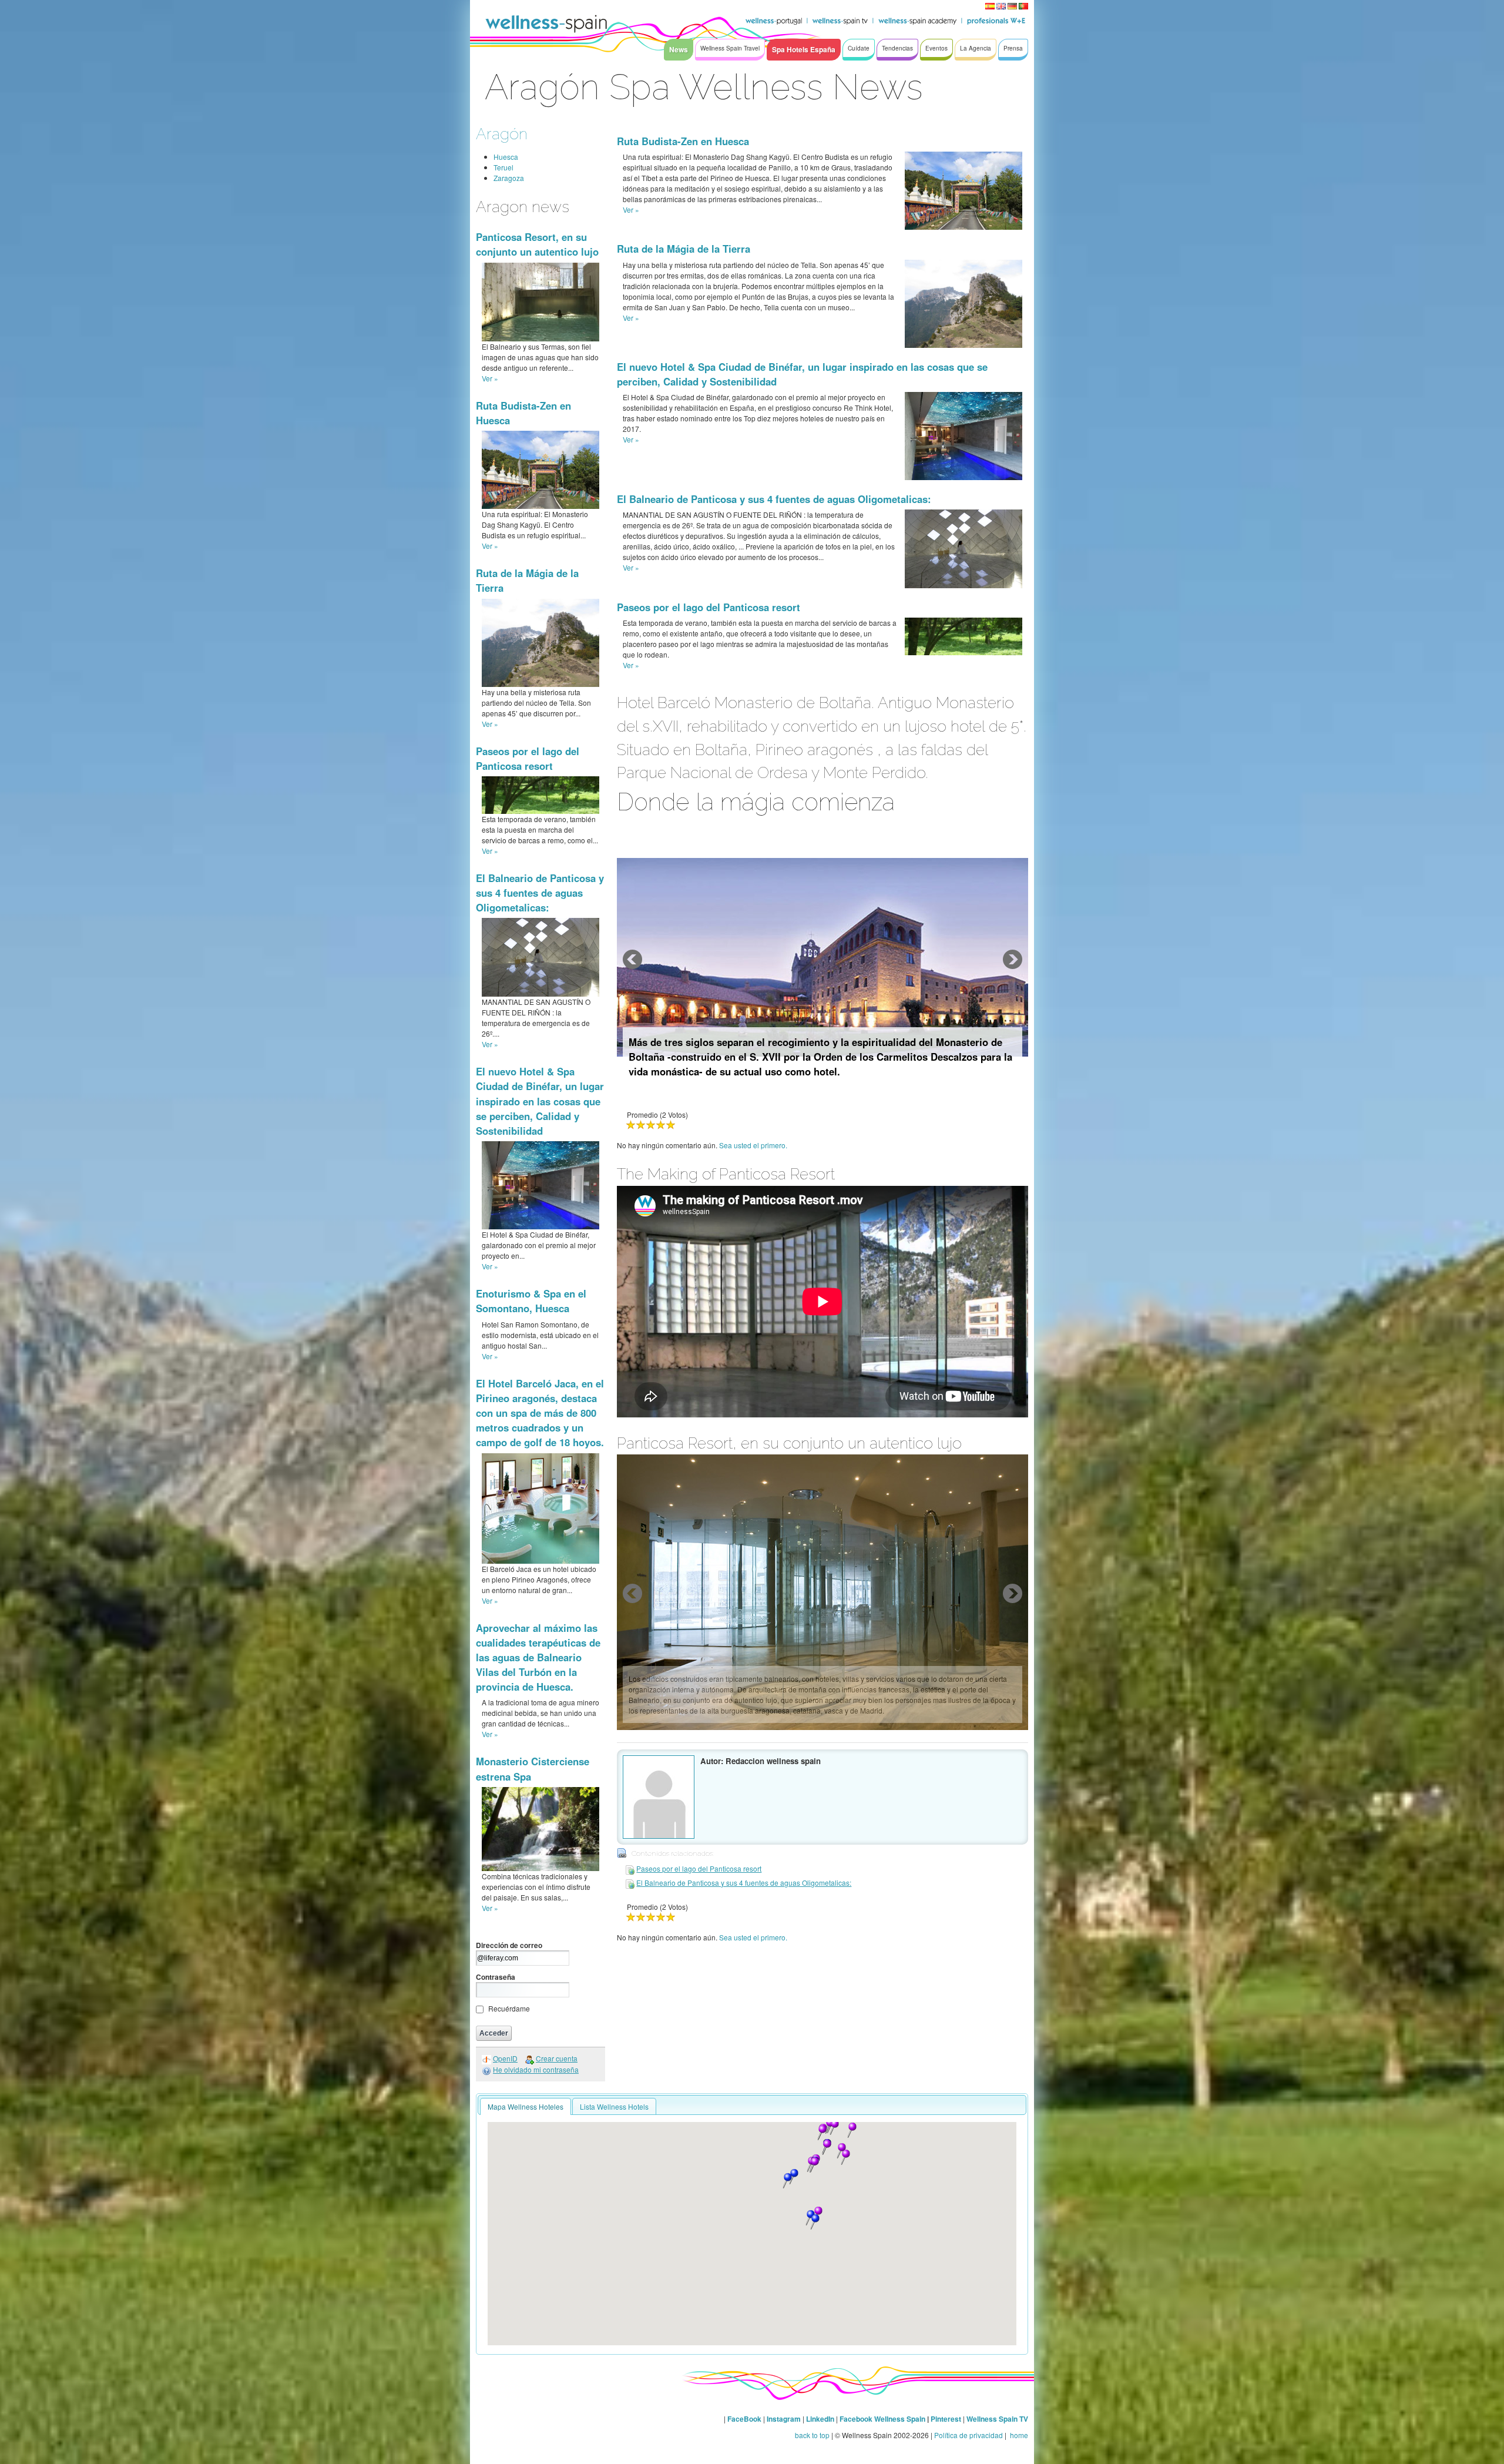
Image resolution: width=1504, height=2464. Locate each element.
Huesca (506, 157)
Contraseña (496, 1977)
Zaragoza (509, 178)
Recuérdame (509, 2008)
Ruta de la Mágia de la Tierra (684, 249)
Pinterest (947, 2419)
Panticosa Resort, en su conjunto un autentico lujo (537, 244)
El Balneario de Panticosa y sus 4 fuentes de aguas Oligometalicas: (540, 893)
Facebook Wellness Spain (882, 2419)
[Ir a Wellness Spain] (546, 24)
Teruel (503, 167)
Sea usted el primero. (753, 1145)
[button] (845, 2157)
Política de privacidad (968, 2435)
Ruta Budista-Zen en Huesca (683, 141)
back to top (812, 2435)
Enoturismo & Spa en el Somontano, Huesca (531, 1301)
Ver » (490, 378)
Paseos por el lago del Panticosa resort (528, 758)
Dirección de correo (509, 1945)
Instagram (784, 2419)
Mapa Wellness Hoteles (526, 2106)
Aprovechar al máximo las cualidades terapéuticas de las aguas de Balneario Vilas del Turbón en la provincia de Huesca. (538, 1657)
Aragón (502, 134)
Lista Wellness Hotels (614, 2106)
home (1018, 2435)
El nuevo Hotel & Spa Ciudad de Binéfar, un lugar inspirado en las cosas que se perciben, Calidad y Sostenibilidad (540, 1101)
